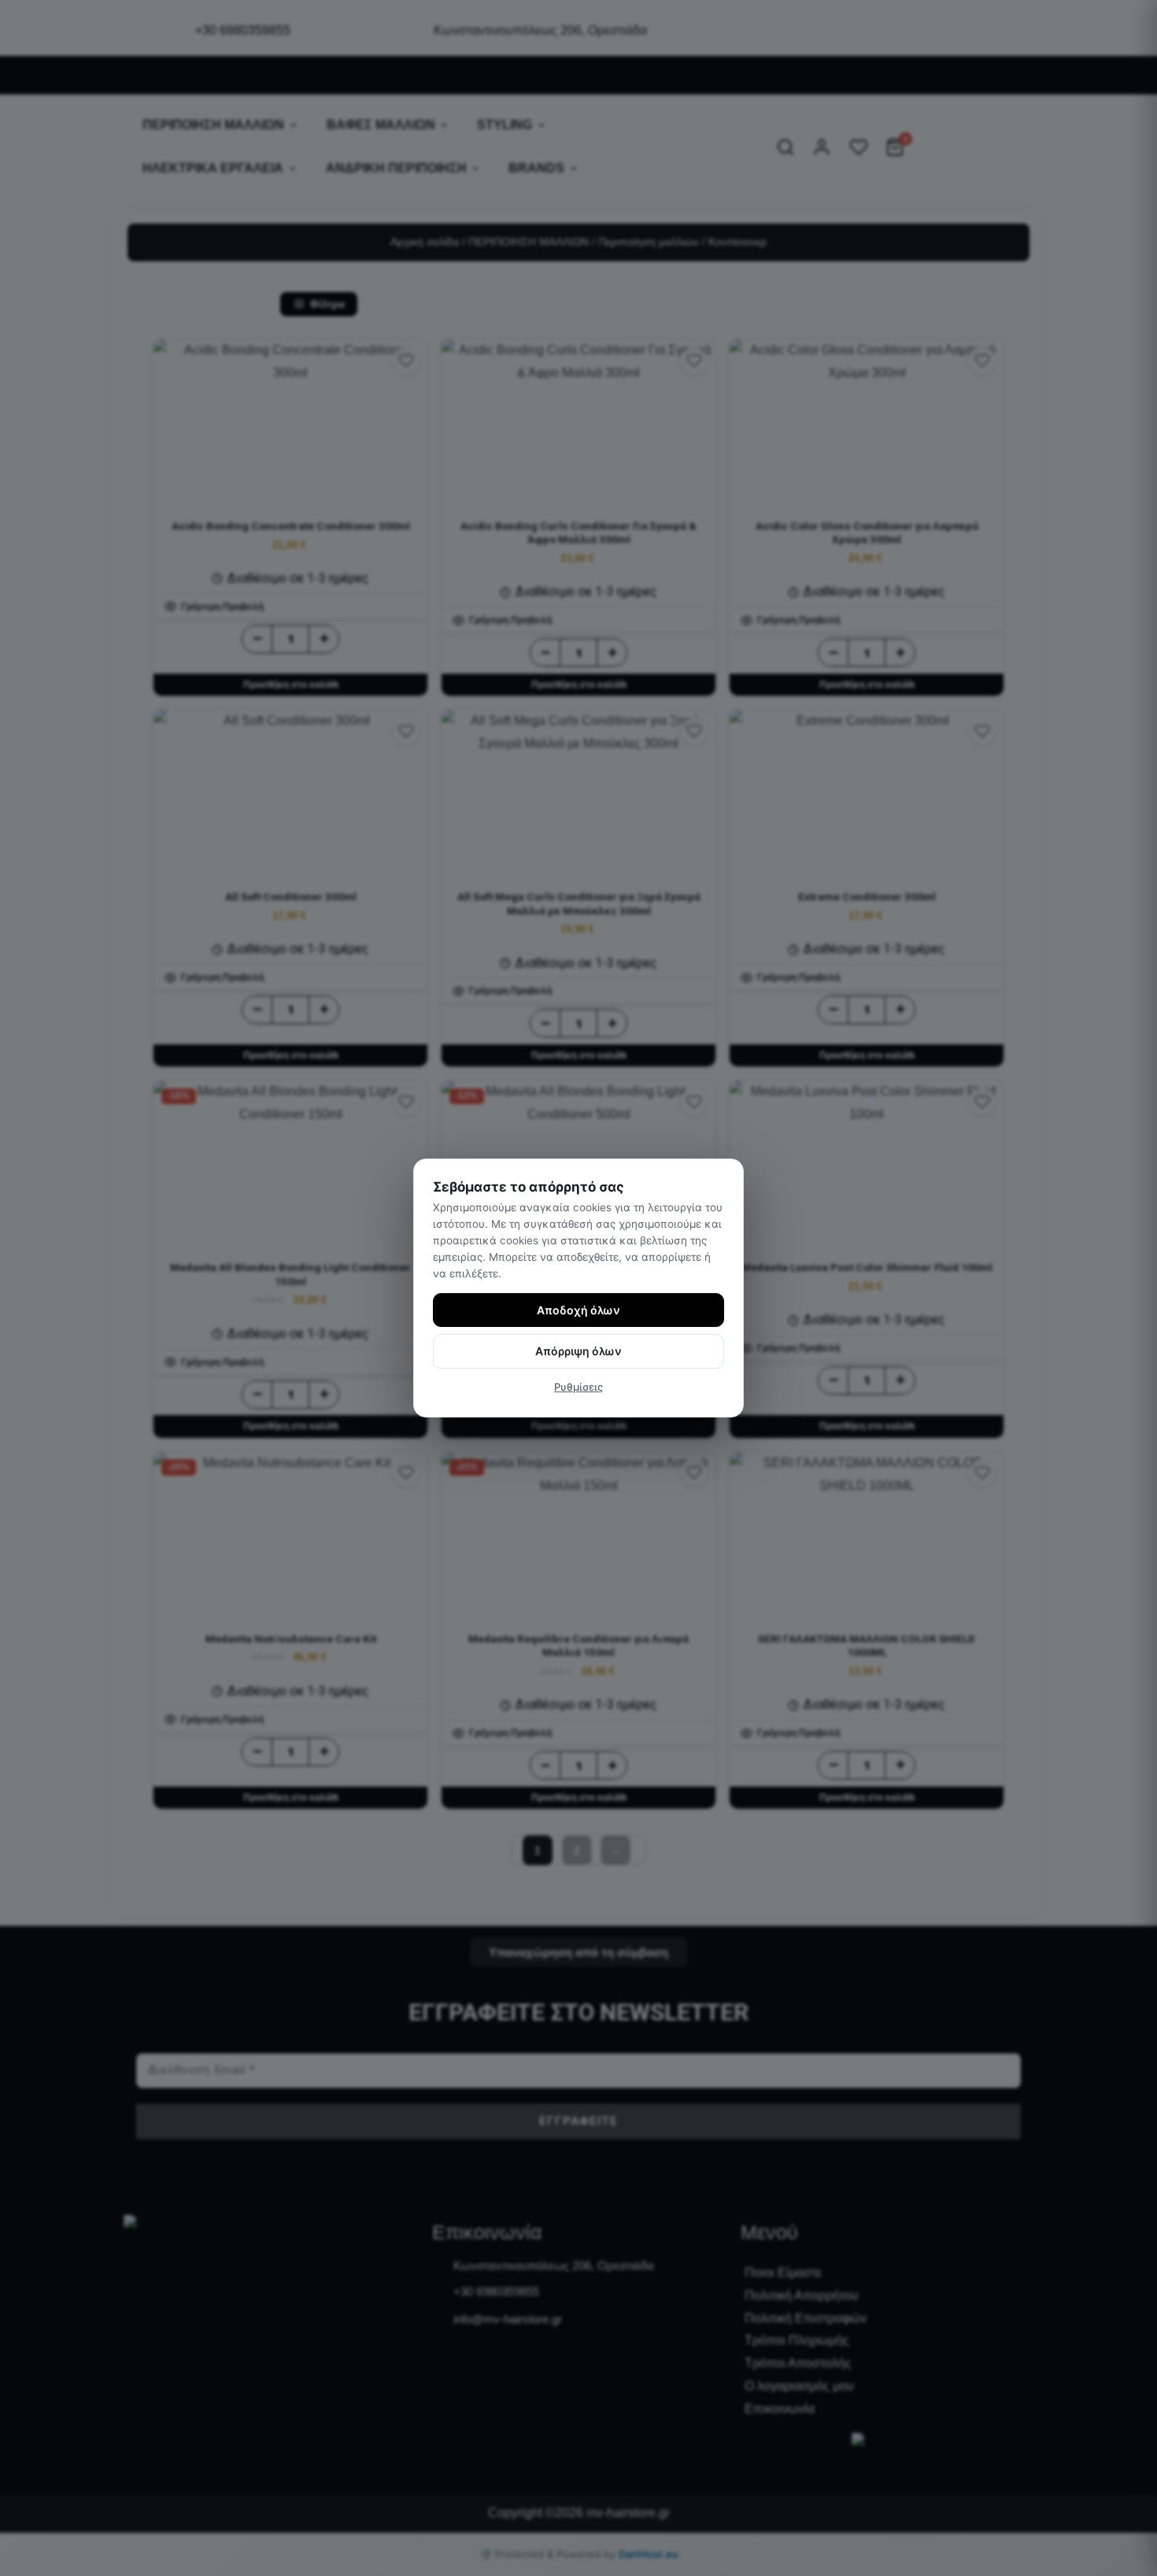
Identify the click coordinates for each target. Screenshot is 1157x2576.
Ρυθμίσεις (578, 1387)
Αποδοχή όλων (578, 1310)
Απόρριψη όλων (578, 1351)
